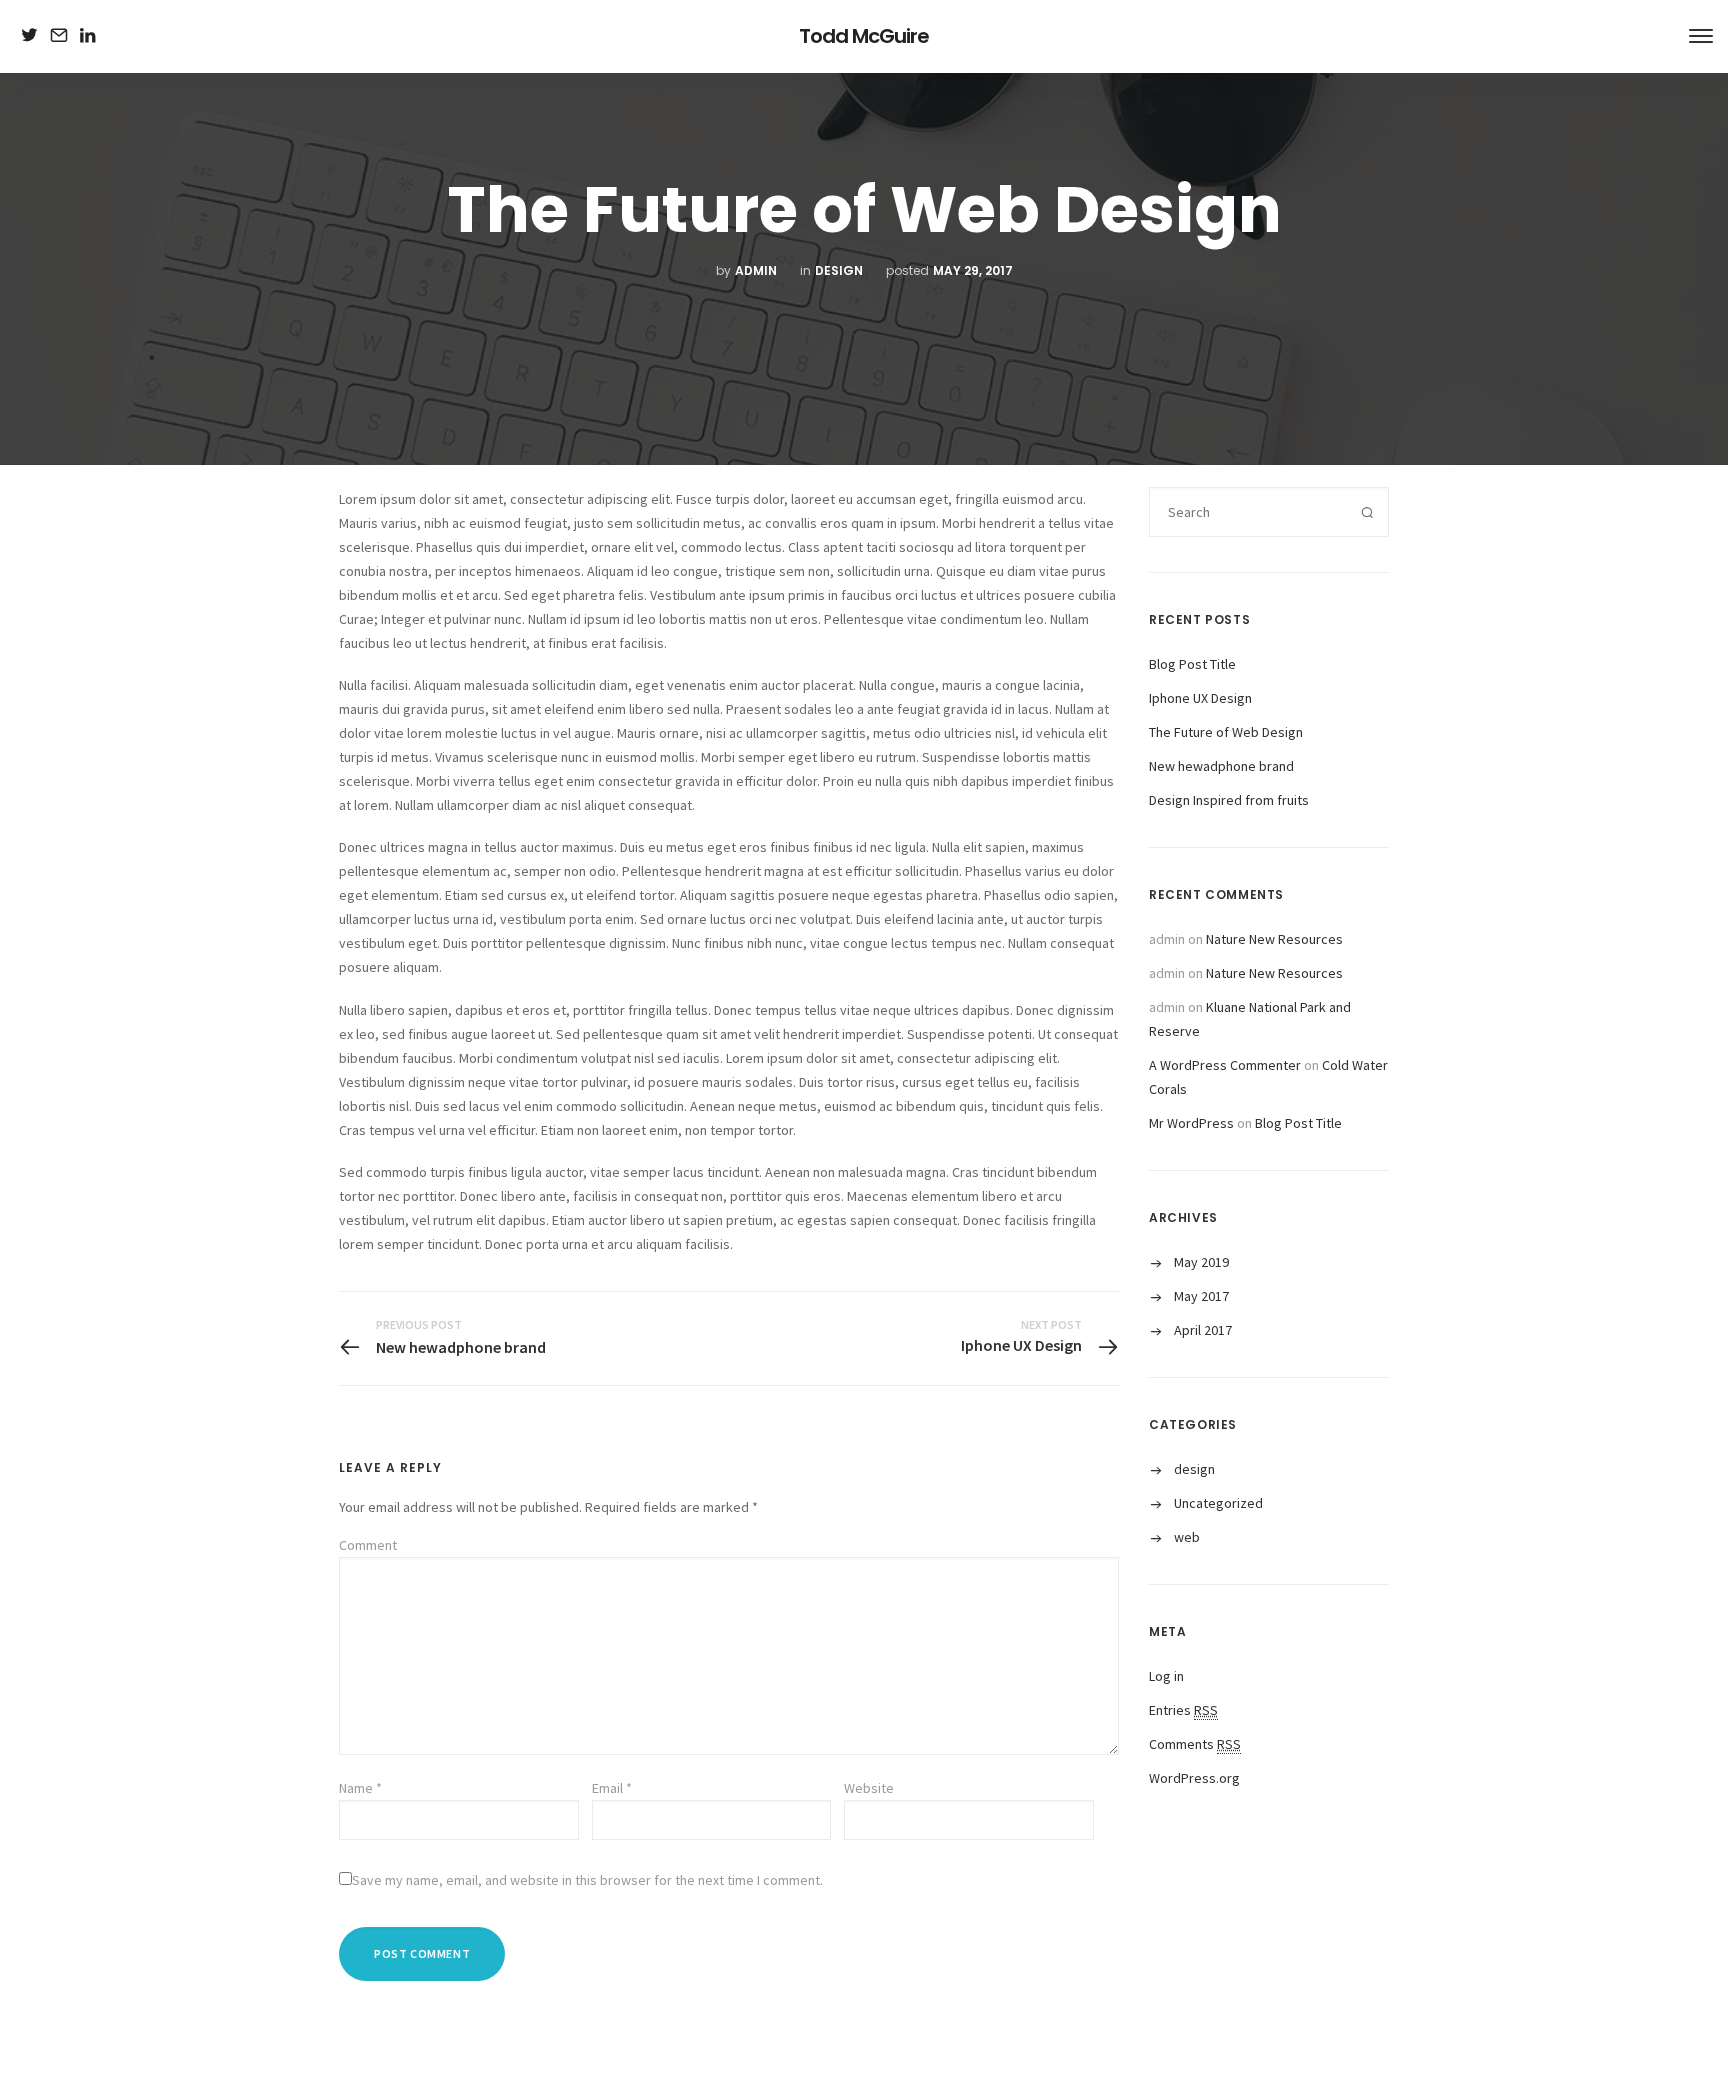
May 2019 (1201, 1262)
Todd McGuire (864, 36)
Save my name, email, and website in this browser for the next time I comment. (587, 1880)
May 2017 (1201, 1296)
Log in (1166, 1676)
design (839, 270)
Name (360, 1788)
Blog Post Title (1192, 664)
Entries (1183, 1710)
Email (612, 1788)
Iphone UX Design (1200, 698)
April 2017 (1203, 1330)
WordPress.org (1194, 1778)
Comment (368, 1545)
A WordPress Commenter (1225, 1065)
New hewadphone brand (1221, 766)
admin (756, 270)
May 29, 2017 (973, 270)
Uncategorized (1218, 1503)
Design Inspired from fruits (1229, 800)
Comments (1195, 1744)
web (1187, 1537)
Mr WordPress (1191, 1123)
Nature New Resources (1274, 939)
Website (869, 1788)
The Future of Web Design (1226, 732)
